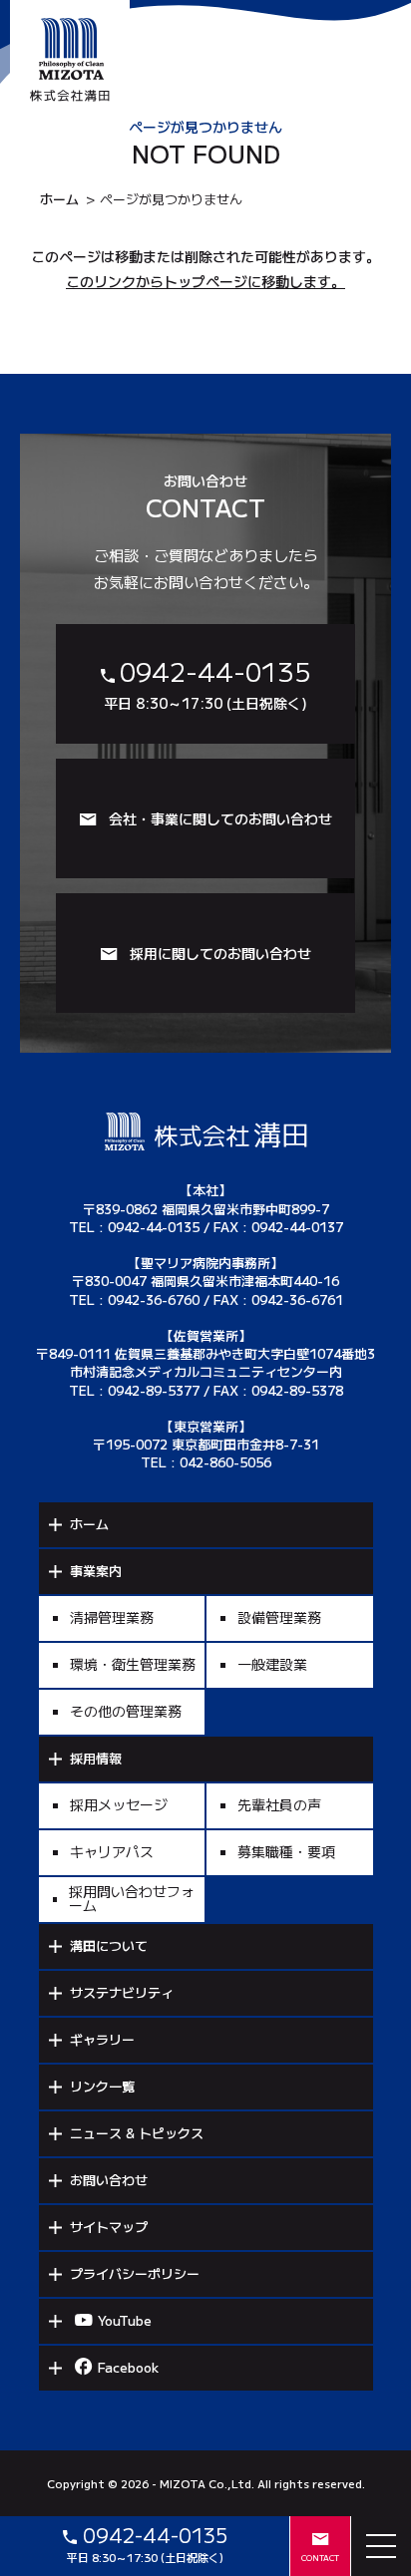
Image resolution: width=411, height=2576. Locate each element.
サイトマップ (109, 2227)
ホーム (59, 199)
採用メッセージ (119, 1804)
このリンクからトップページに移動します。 (205, 281)
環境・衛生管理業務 (133, 1664)
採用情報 (96, 1758)
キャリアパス (112, 1851)
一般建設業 (272, 1664)
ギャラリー (102, 2039)
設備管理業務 (279, 1617)
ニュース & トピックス (137, 2133)
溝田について (109, 1945)
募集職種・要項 (286, 1851)
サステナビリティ (122, 1992)
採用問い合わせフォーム (132, 1898)
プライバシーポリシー (135, 2273)
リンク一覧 (102, 2086)
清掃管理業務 (112, 1617)
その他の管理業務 (126, 1711)
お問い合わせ (109, 2180)
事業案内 (96, 1571)
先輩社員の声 (279, 1804)
